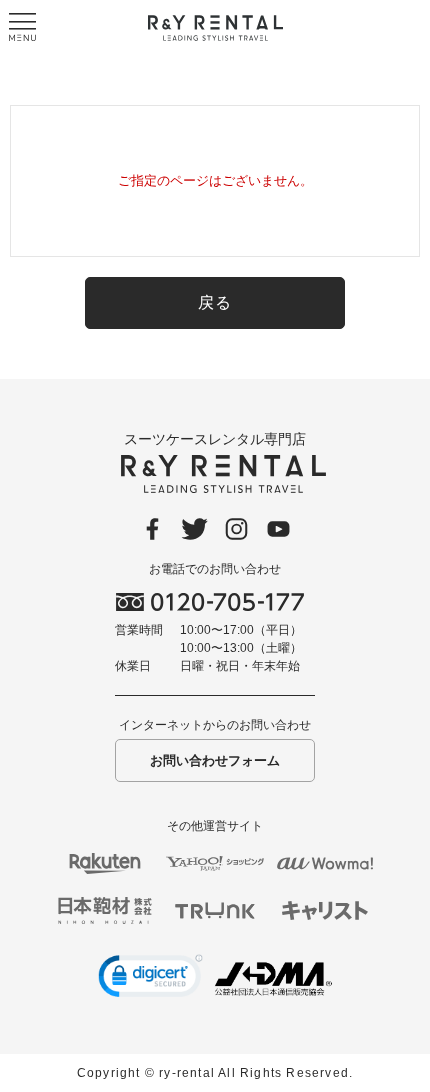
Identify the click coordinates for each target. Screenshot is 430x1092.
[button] (150, 979)
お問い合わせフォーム (215, 760)
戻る (215, 302)
